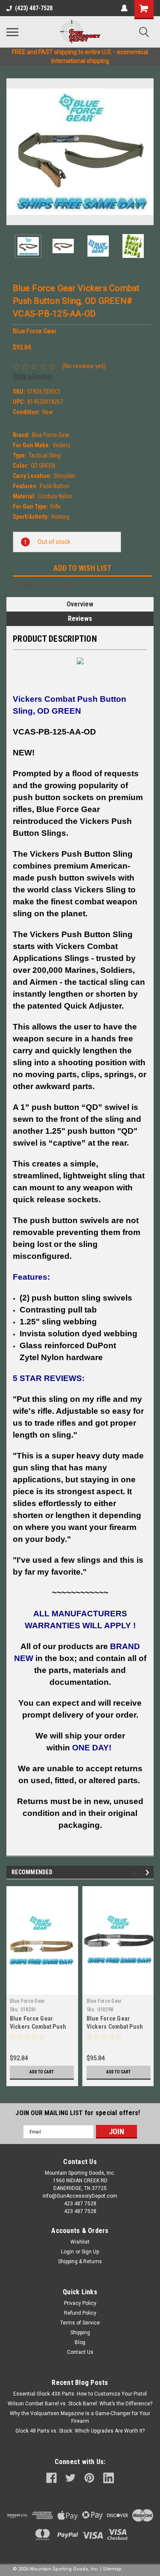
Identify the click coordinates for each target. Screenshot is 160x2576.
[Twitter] (55, 585)
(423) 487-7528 (34, 8)
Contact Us (80, 2352)
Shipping (80, 2333)
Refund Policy (80, 2313)
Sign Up (90, 2252)
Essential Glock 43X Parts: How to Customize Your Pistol (80, 2394)
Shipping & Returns (80, 2262)
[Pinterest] (67, 585)
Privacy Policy (80, 2303)
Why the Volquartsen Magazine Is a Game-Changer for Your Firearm (80, 2417)
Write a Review (33, 376)
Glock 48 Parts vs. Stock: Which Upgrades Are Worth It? (80, 2431)
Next (147, 152)
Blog (80, 2342)
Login (67, 2252)
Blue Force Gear (28, 2001)
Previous (13, 152)
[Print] (42, 585)
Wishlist (80, 2242)
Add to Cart (42, 2072)
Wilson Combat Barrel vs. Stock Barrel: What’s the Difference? (80, 2404)
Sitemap (112, 2569)
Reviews (80, 619)
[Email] (29, 585)
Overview (80, 604)
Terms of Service (80, 2323)
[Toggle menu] (12, 32)
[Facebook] (16, 585)
